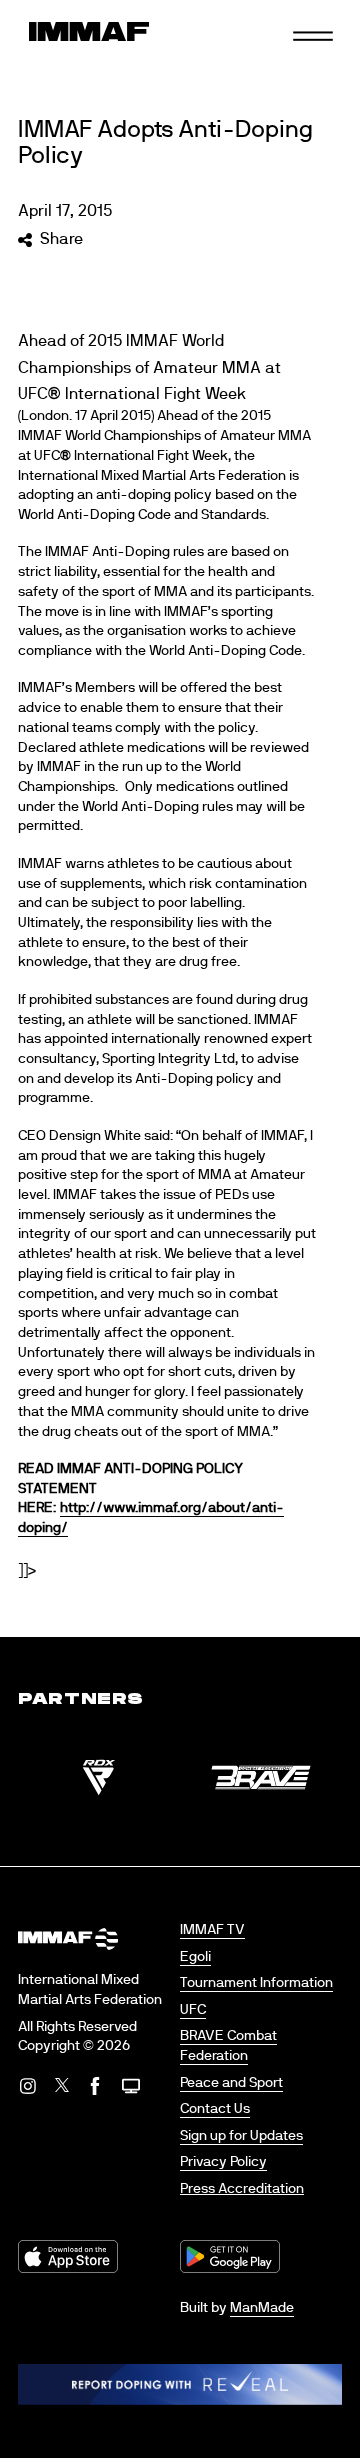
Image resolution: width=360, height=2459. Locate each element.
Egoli (195, 1957)
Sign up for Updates (241, 2136)
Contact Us (215, 2109)
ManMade (262, 2308)
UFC (193, 2010)
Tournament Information (256, 1983)
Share (61, 239)
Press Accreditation (242, 2189)
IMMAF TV (212, 1930)
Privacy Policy (223, 2162)
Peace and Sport (231, 2083)
